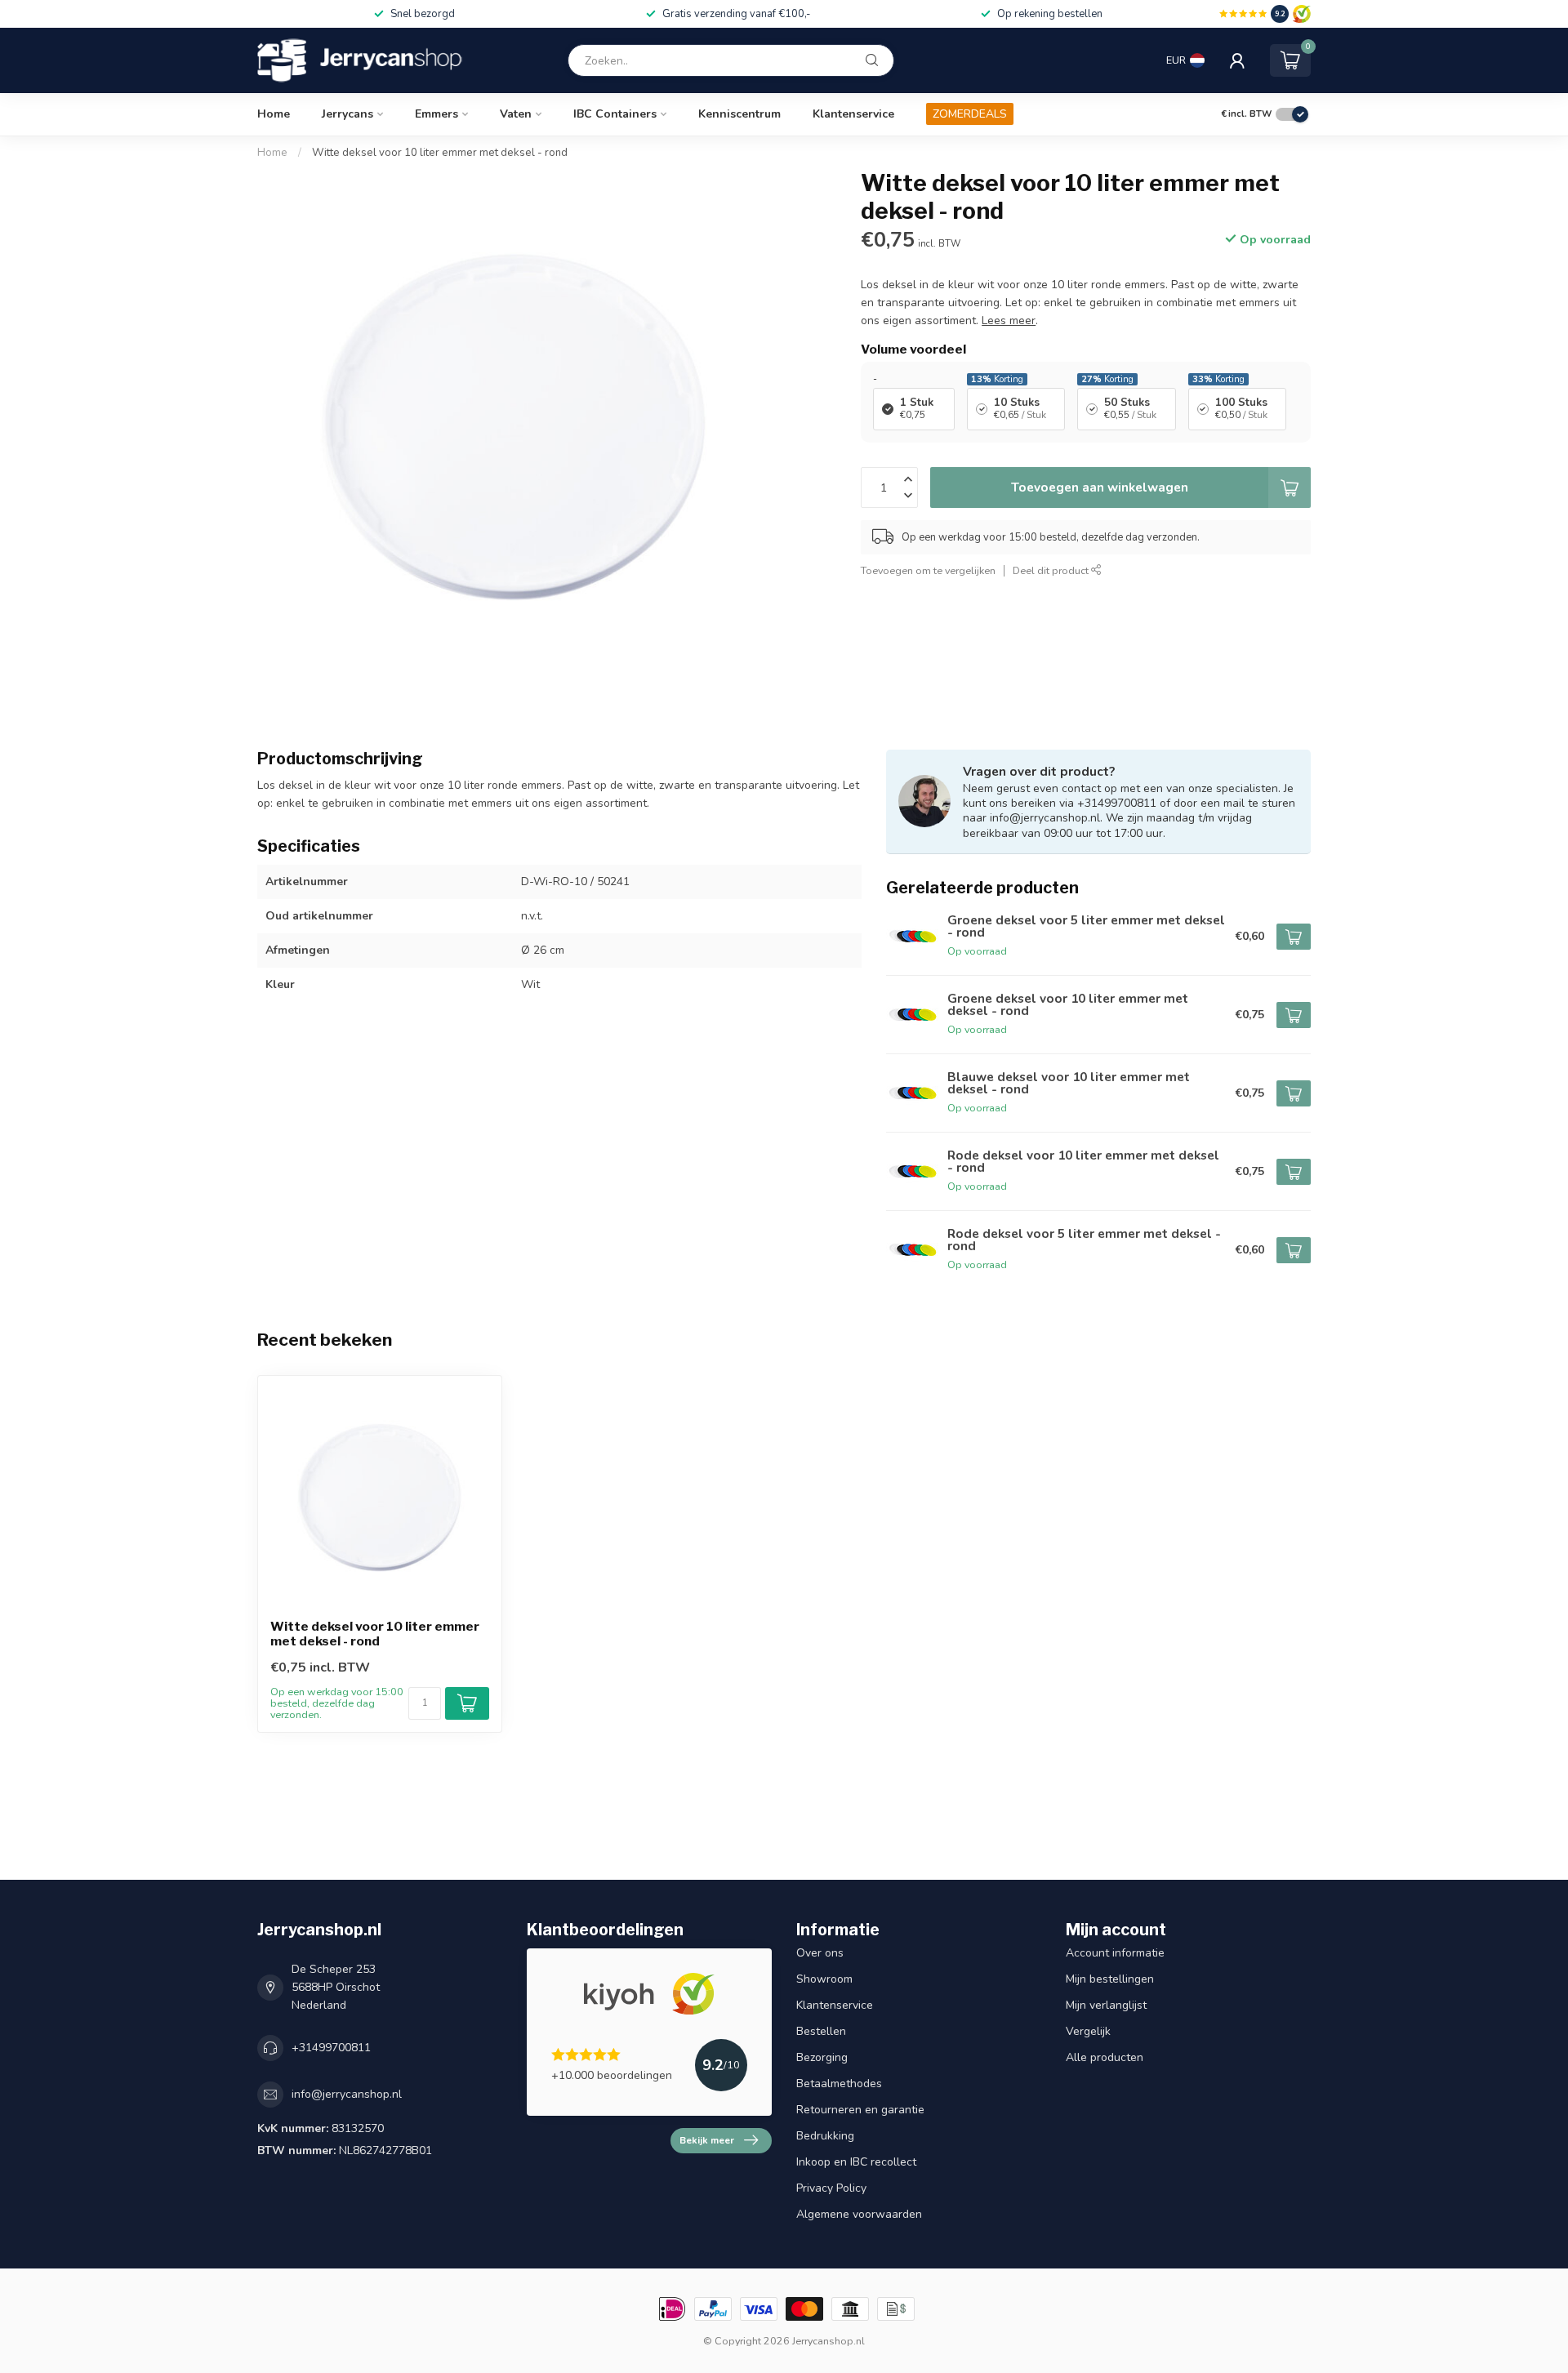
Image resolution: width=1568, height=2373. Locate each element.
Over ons (820, 1953)
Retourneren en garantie (860, 2110)
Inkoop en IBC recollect (856, 2162)
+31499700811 (331, 2048)
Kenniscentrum (739, 114)
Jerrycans (347, 114)
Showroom (824, 1979)
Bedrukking (825, 2136)
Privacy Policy (831, 2188)
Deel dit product (1052, 570)
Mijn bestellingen (1110, 1979)
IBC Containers (615, 114)
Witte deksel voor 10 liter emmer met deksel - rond (440, 153)
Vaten (516, 114)
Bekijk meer (707, 2140)
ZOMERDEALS (970, 114)
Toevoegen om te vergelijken (928, 570)
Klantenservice (853, 114)
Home (274, 114)
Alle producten (1105, 2057)
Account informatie (1115, 1953)
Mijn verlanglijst (1106, 2005)
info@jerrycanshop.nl (347, 2094)
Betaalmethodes (839, 2084)
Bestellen (821, 2031)
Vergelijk (1088, 2031)
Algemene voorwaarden (859, 2214)
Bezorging (822, 2057)
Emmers (437, 114)
